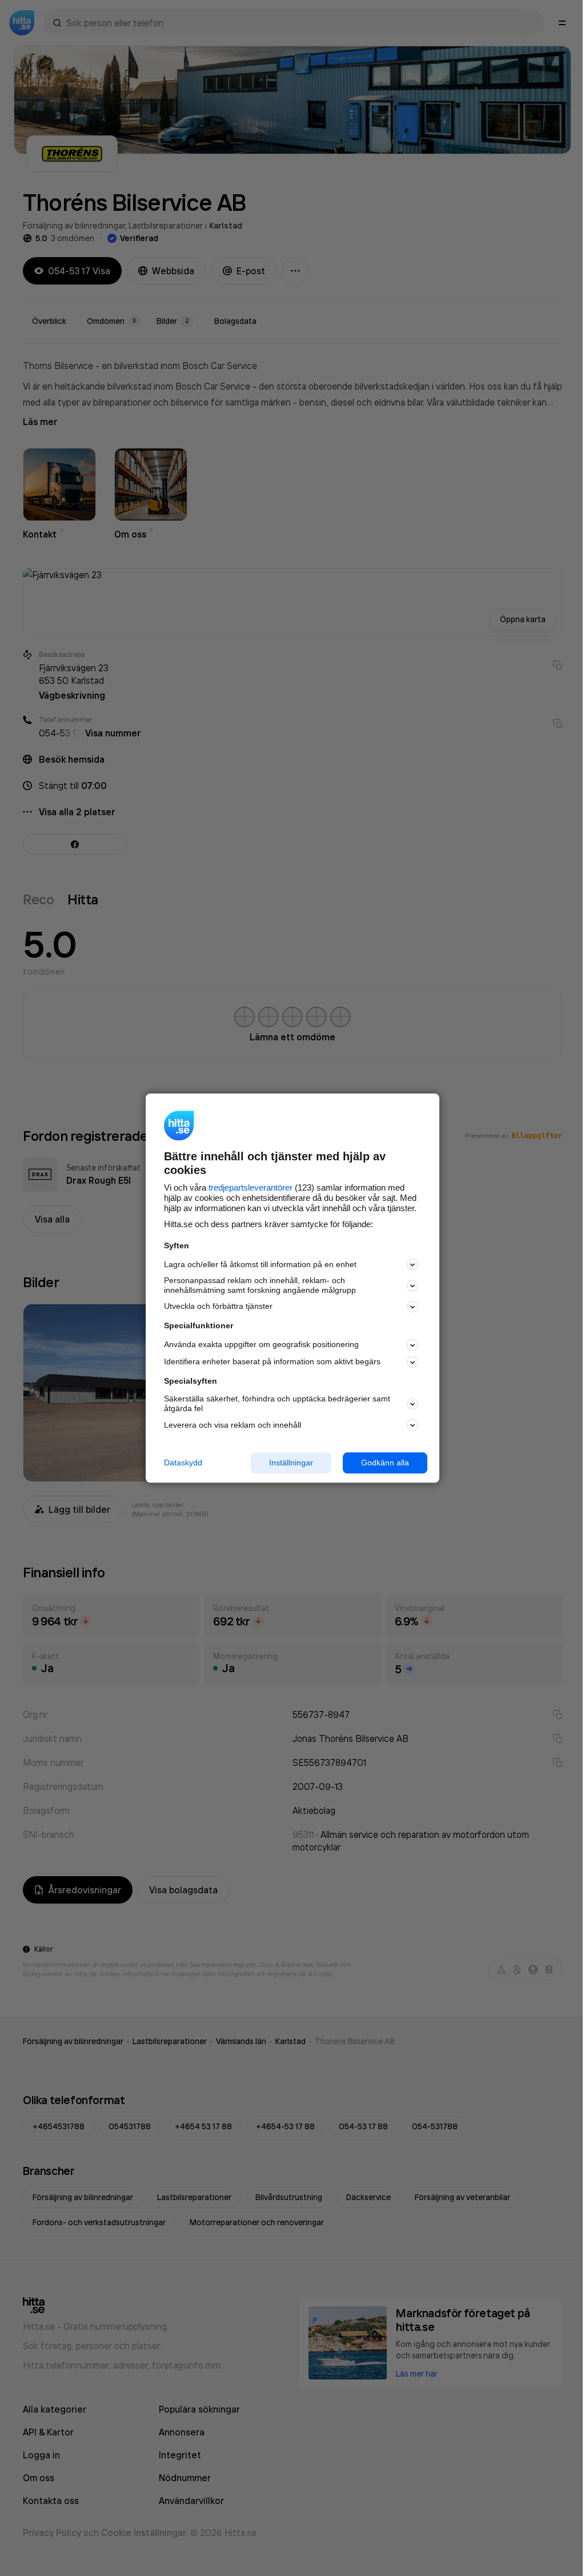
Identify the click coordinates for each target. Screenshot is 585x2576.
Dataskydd (183, 1463)
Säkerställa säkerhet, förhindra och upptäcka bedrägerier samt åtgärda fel (277, 1404)
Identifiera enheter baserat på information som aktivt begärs (272, 1362)
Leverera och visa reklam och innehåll (233, 1425)
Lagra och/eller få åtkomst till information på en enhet (260, 1264)
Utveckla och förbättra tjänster (218, 1307)
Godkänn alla (385, 1463)
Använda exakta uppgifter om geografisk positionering (261, 1345)
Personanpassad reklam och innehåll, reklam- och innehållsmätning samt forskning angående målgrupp (260, 1286)
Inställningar (291, 1463)
